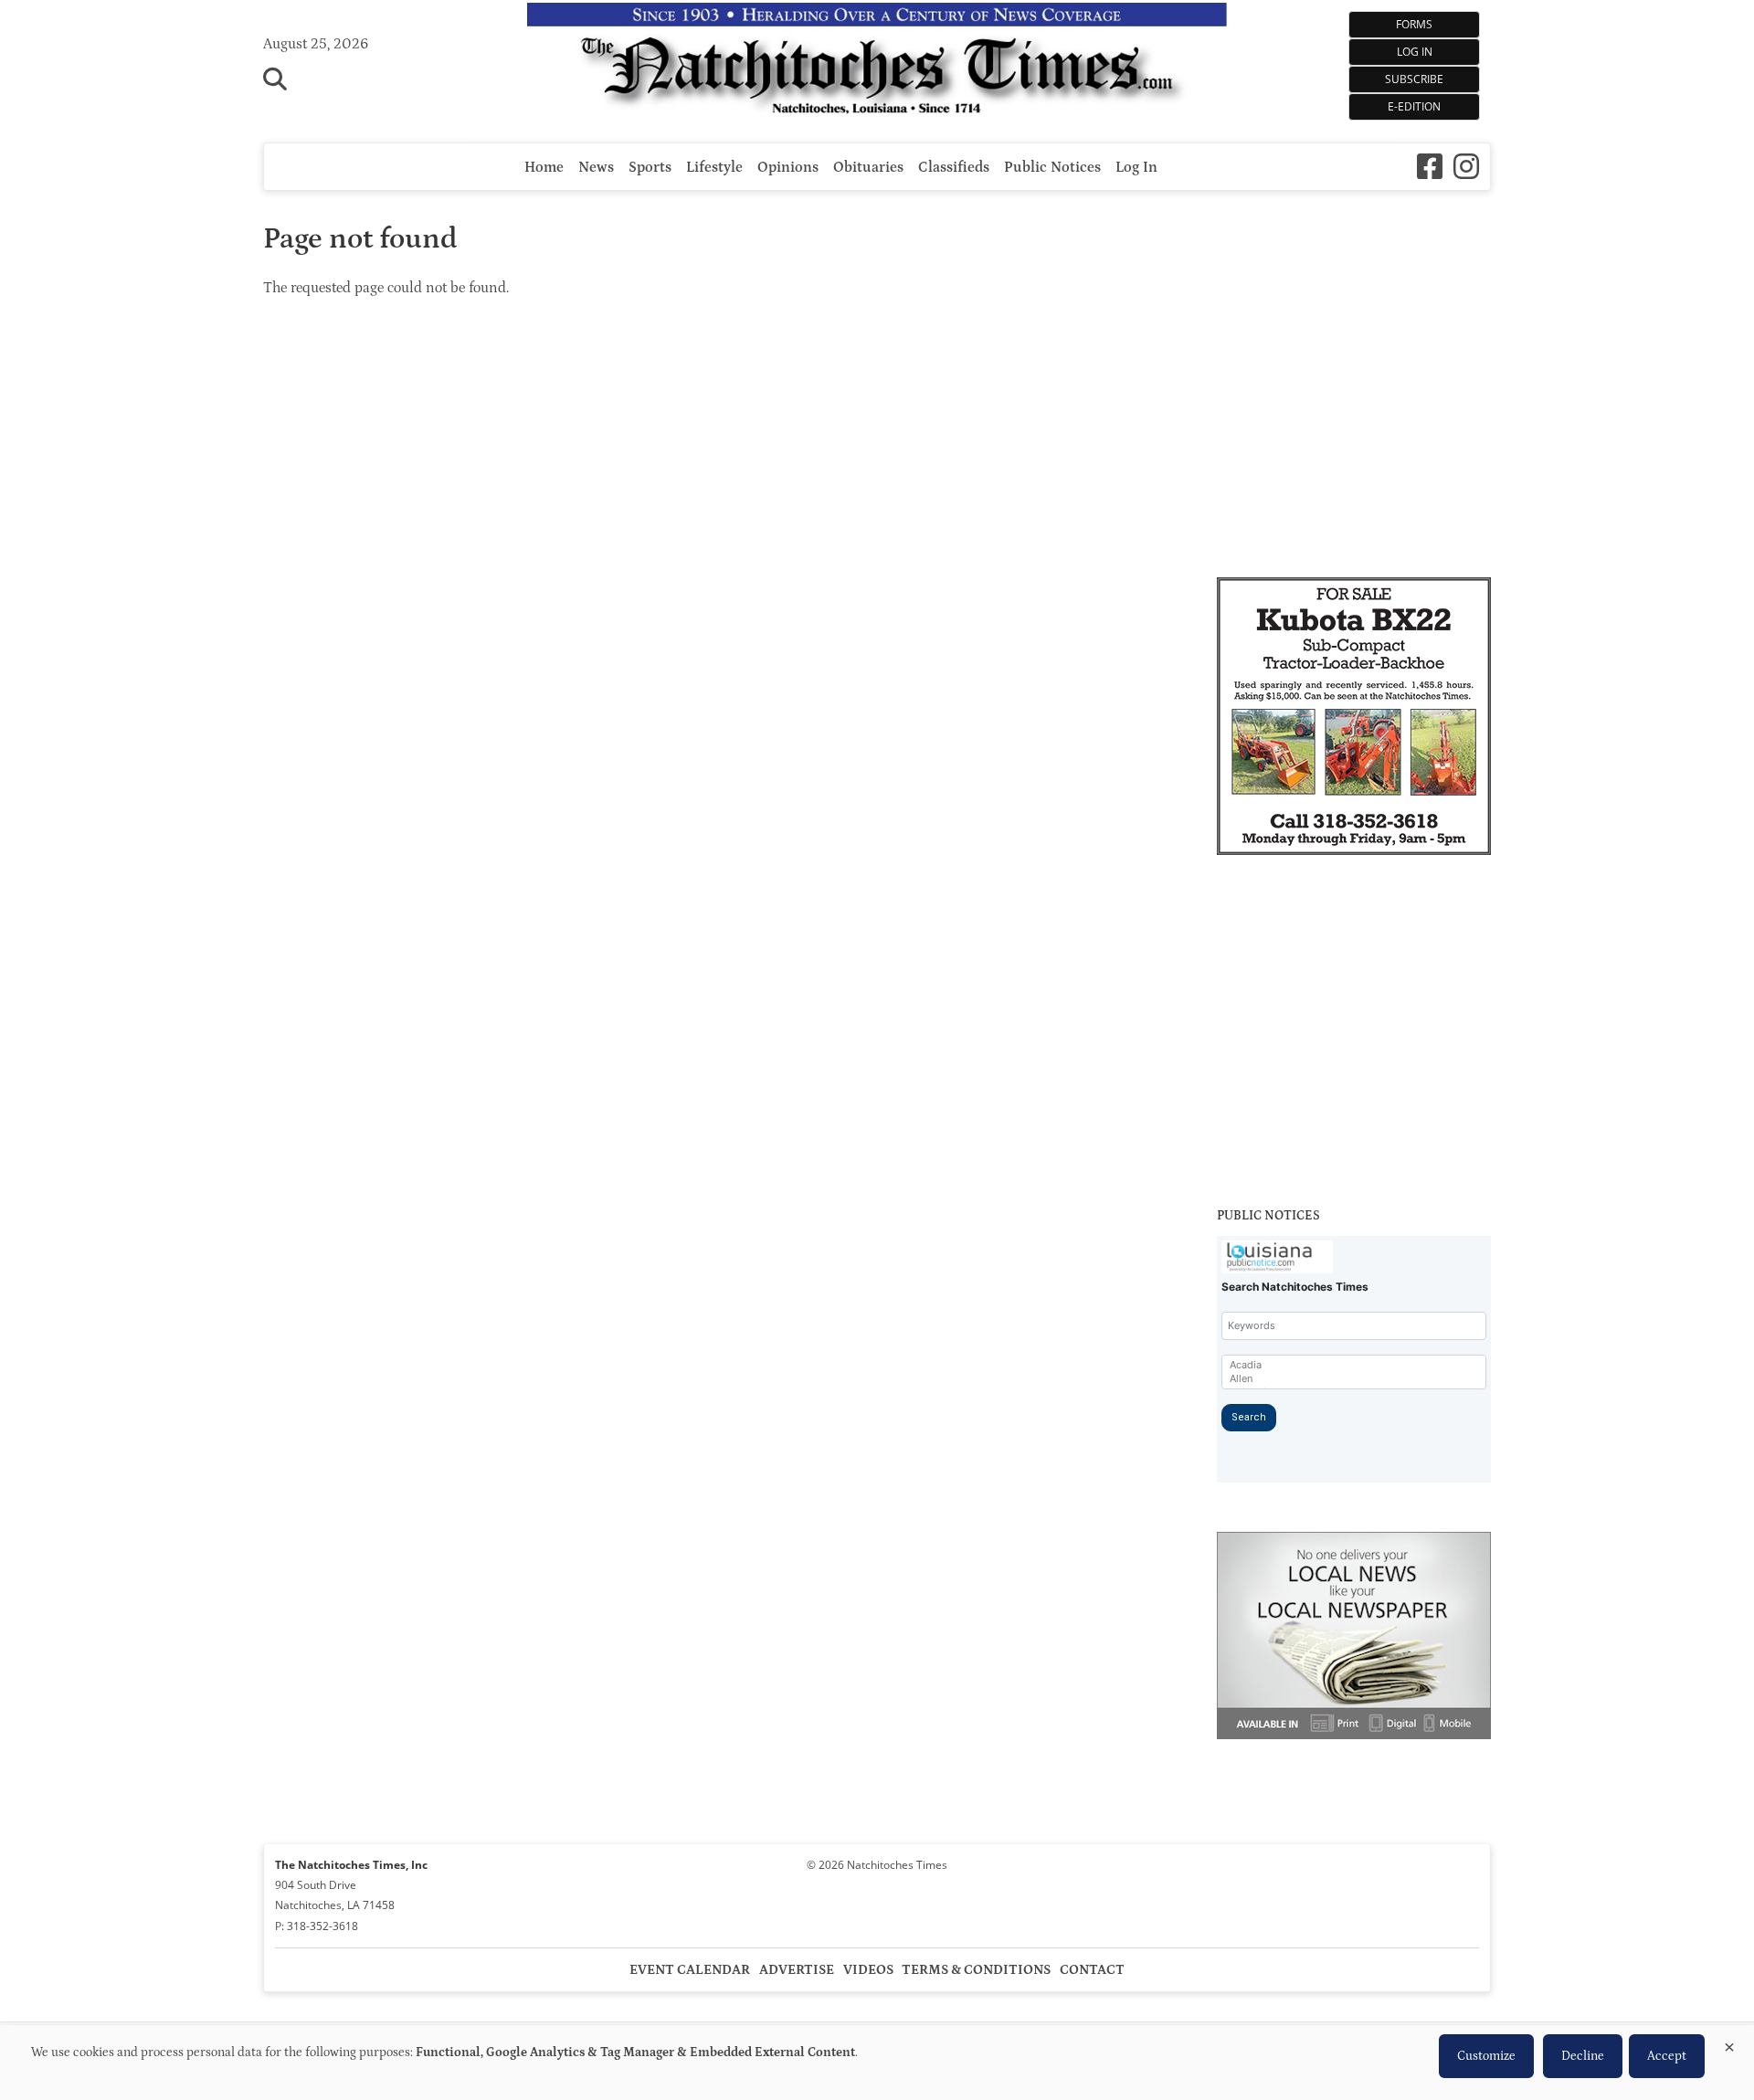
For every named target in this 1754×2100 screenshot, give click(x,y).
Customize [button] (1486, 2056)
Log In (1415, 52)
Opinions (788, 167)
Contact (1092, 1970)
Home (544, 167)
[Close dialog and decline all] (1729, 2044)
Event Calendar (690, 1970)
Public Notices (1052, 167)
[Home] (877, 63)
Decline (1583, 2056)
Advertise (797, 1970)
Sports (650, 167)
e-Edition (1414, 106)
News (596, 167)
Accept (1667, 2056)
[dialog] (877, 2063)
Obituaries (868, 167)
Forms (1414, 24)
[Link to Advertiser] (1354, 719)
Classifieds (954, 167)
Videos (868, 1970)
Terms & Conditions (976, 1970)
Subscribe (1414, 79)
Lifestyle (714, 167)
